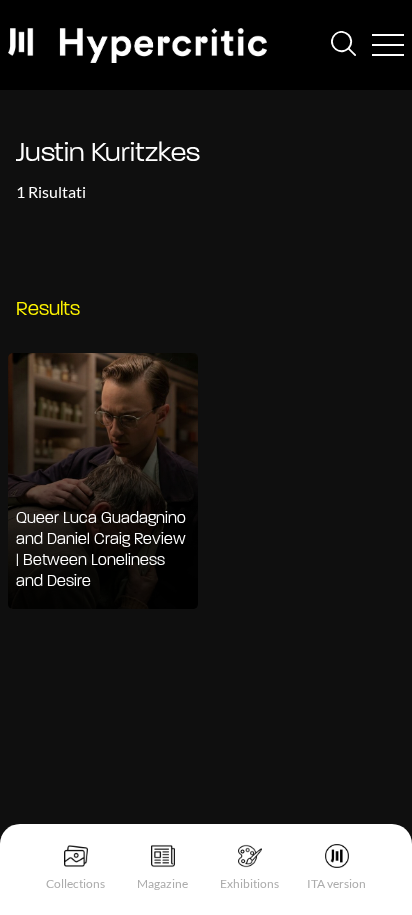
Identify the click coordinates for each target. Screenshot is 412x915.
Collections (75, 883)
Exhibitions (249, 883)
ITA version (336, 883)
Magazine (162, 883)
